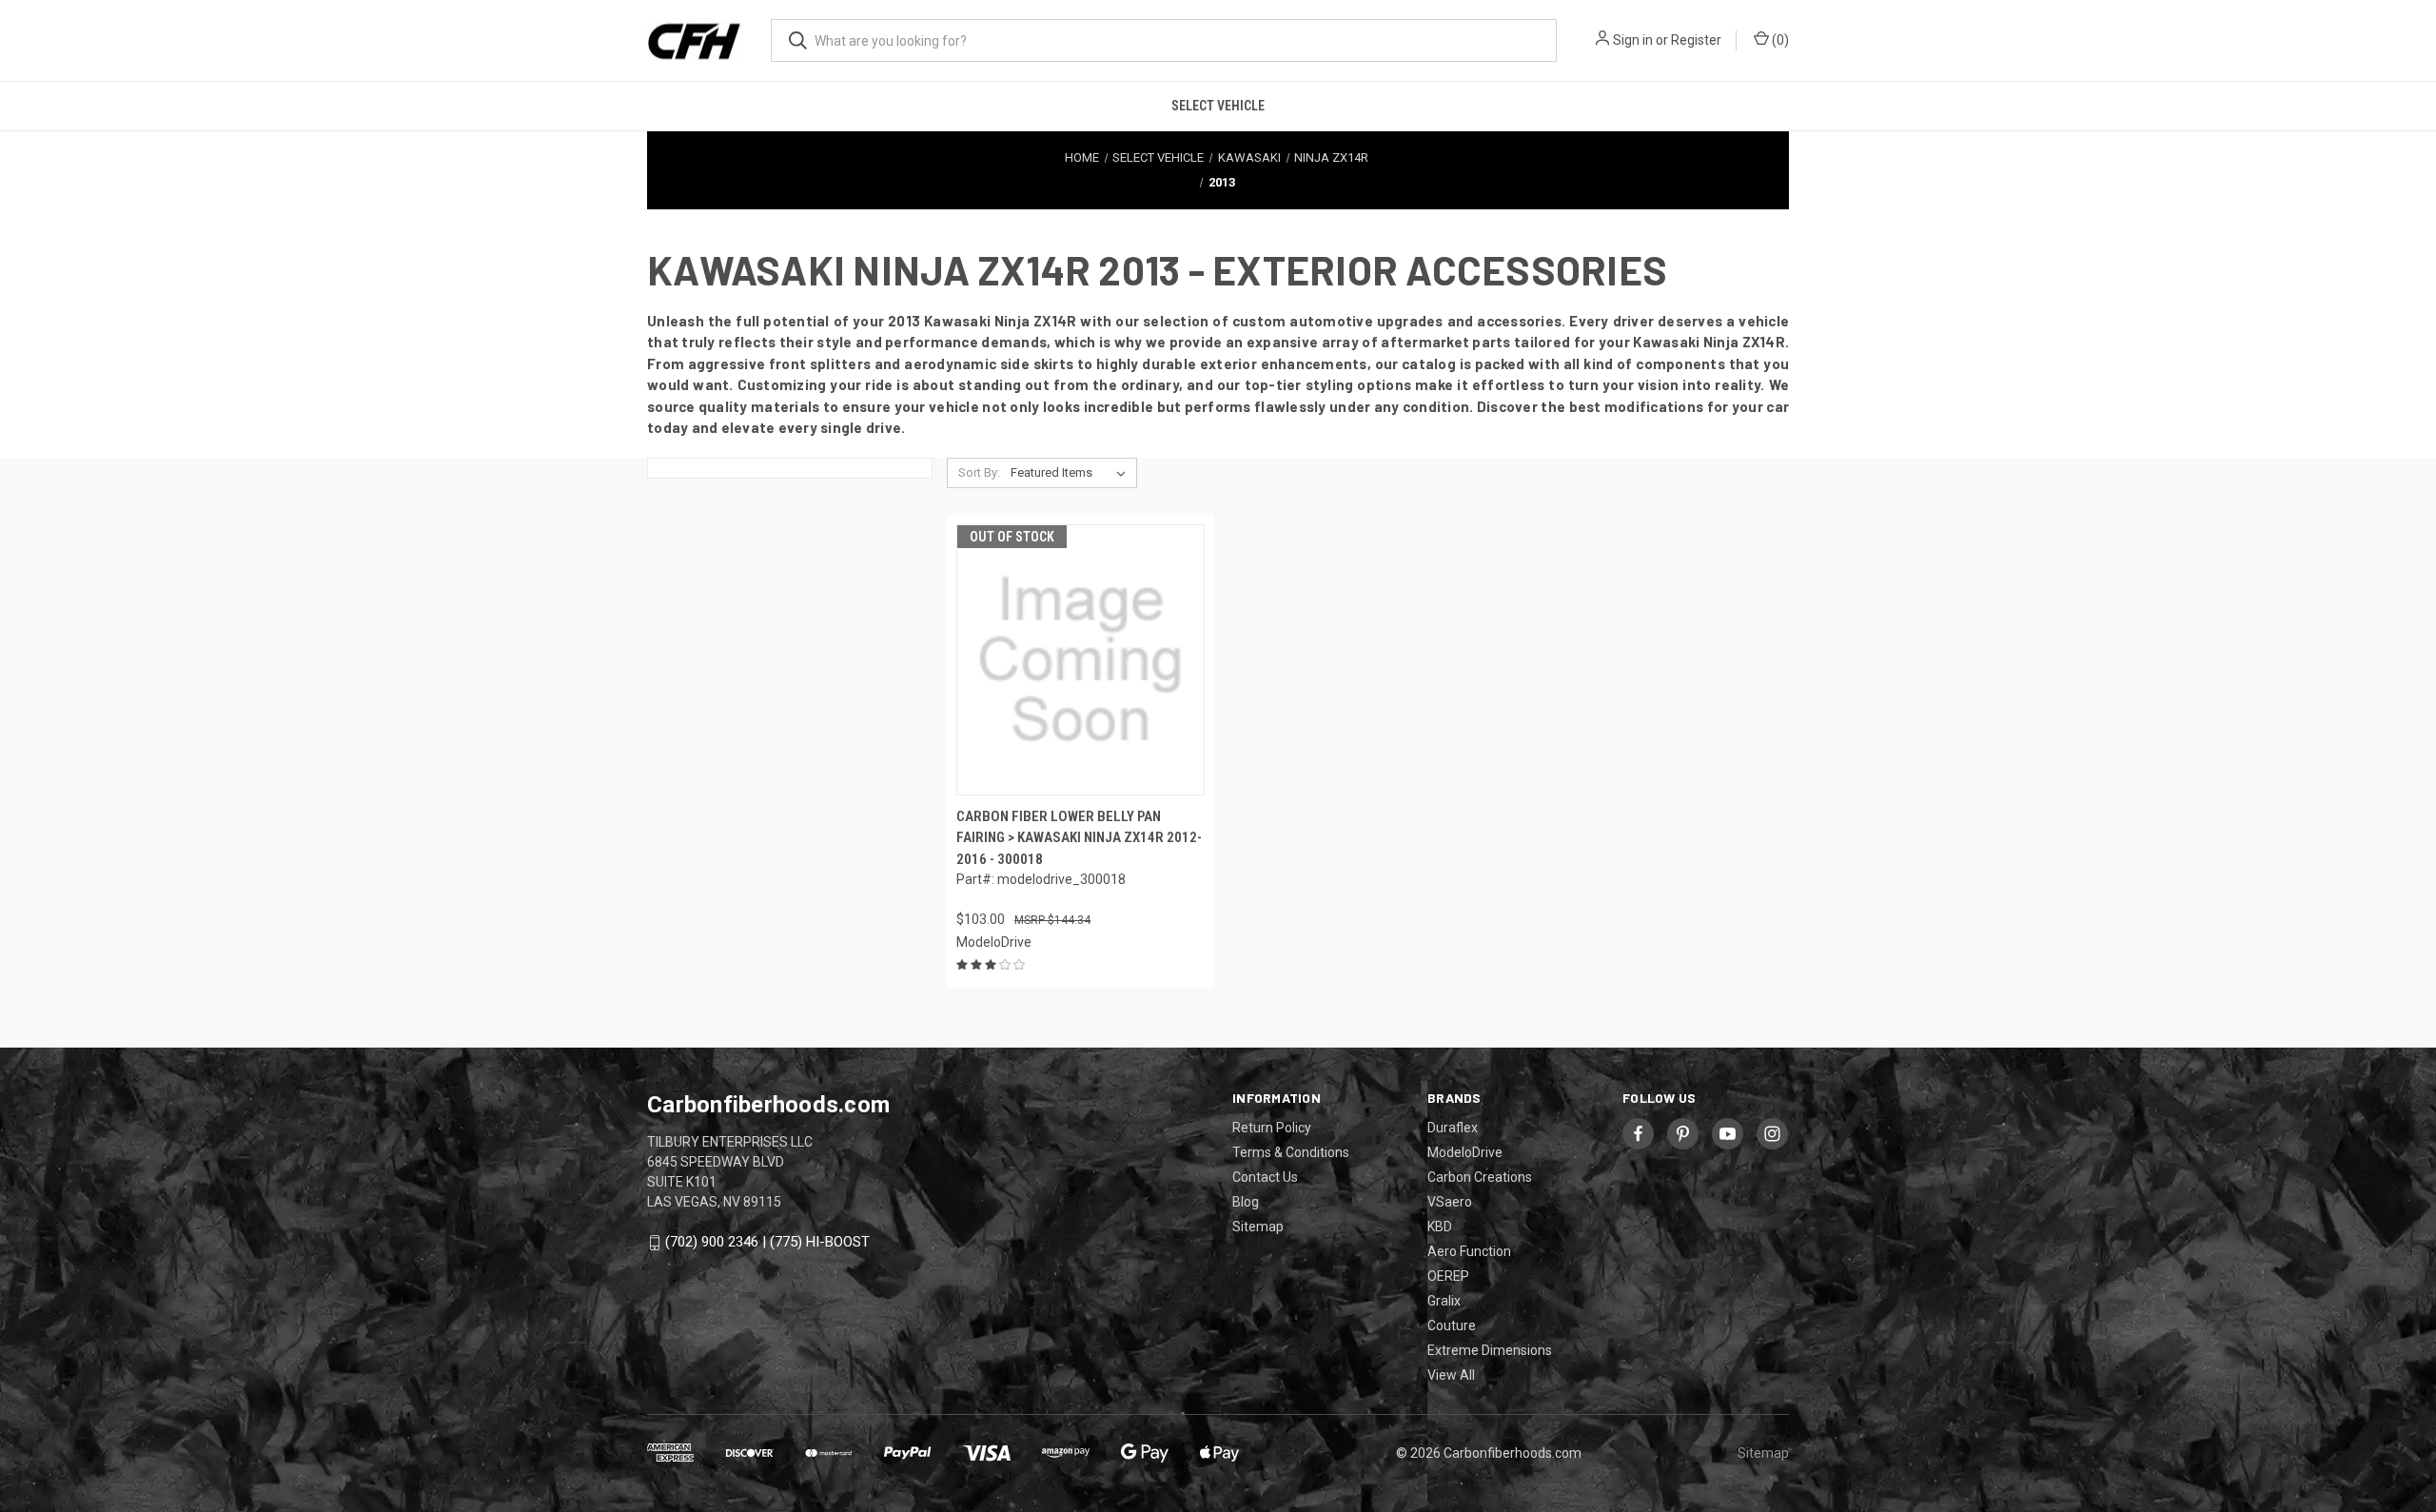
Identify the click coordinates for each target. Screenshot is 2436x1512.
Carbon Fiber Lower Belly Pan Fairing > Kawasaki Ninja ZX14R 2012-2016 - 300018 (1079, 838)
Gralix (1444, 1301)
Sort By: (979, 472)
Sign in (1633, 40)
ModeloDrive (1465, 1152)
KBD (1440, 1227)
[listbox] (1072, 473)
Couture (1452, 1325)
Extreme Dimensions (1490, 1350)
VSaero (1450, 1202)
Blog (1246, 1202)
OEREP (1448, 1276)
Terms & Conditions (1291, 1152)
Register (1696, 40)
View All (1451, 1375)
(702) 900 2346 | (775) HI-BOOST (767, 1242)
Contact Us (1265, 1177)
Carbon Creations (1480, 1177)
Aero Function (1469, 1251)
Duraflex (1453, 1128)
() (1779, 40)
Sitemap (1258, 1227)
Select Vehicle (1218, 106)
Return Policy (1272, 1128)
